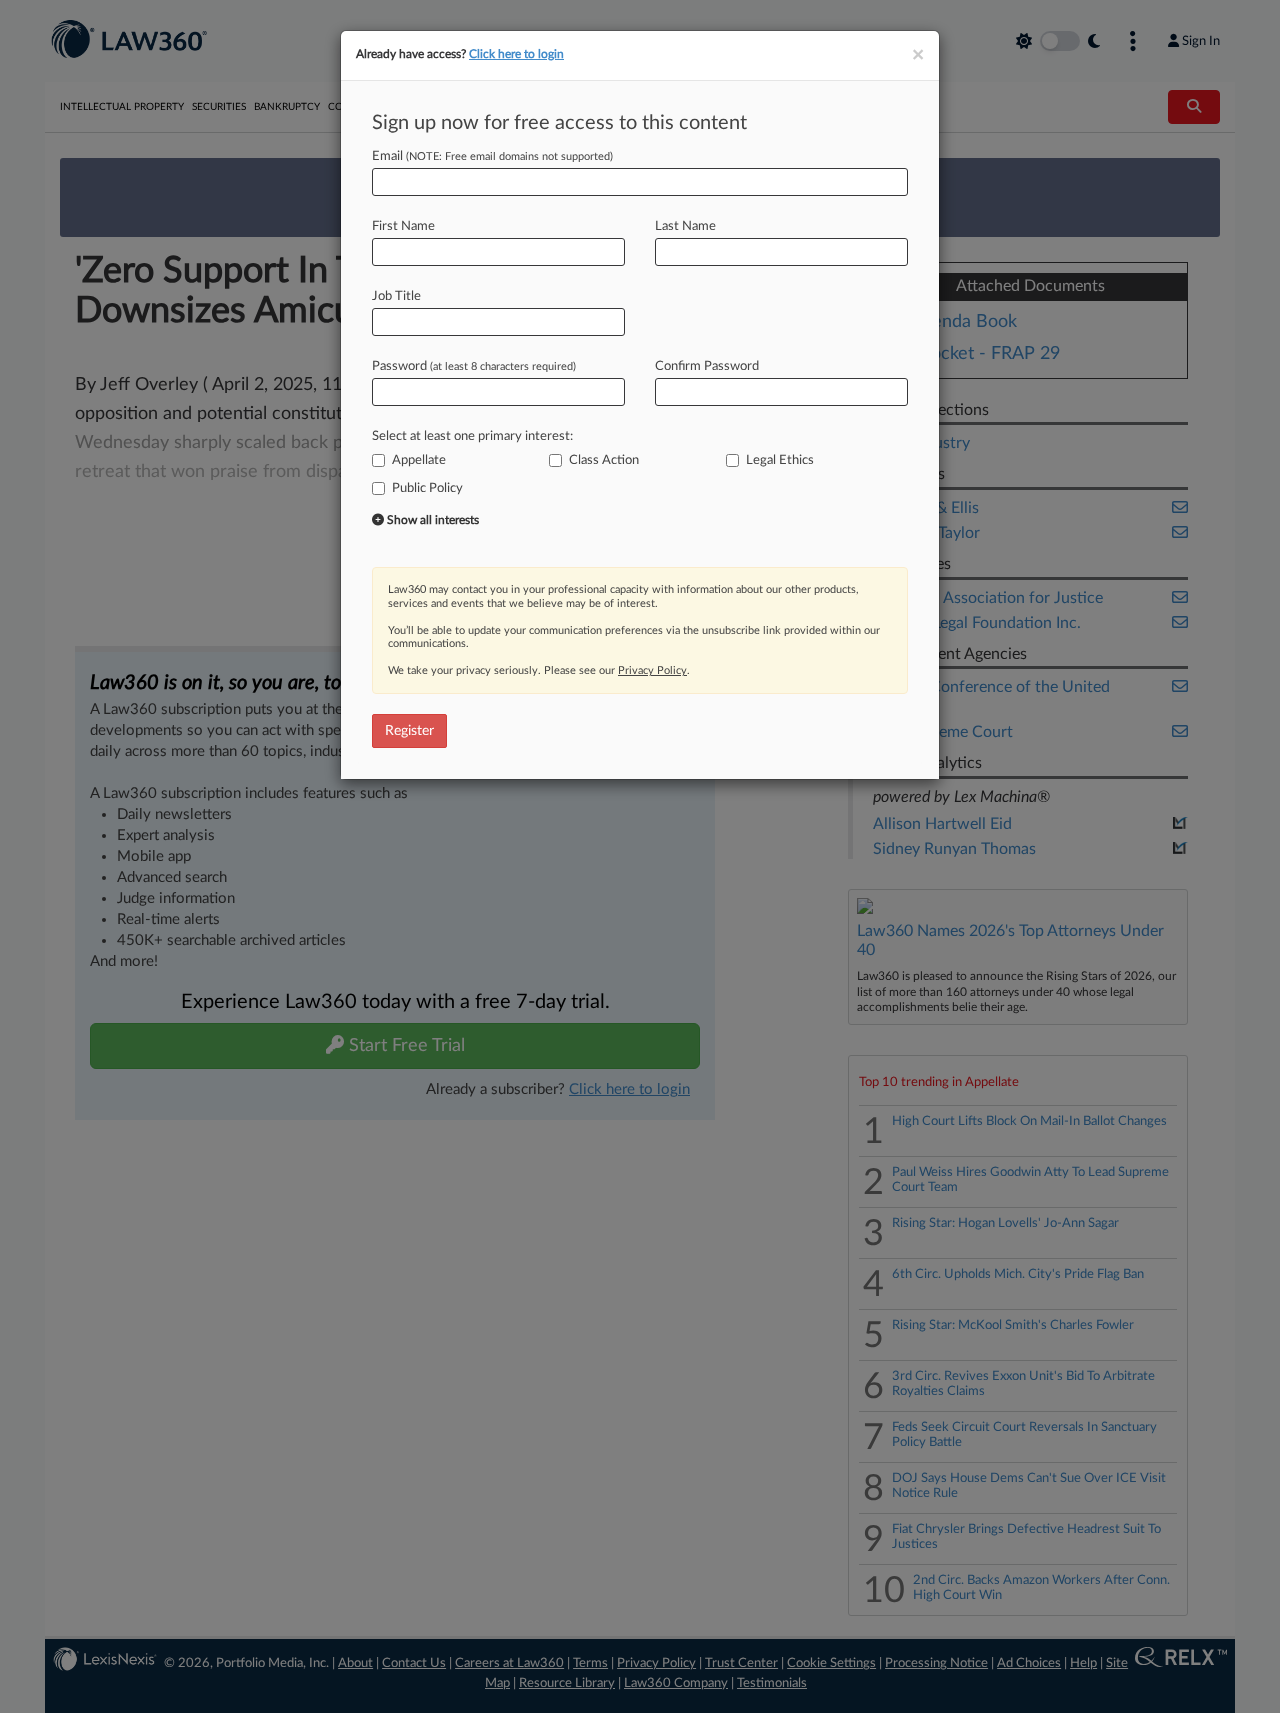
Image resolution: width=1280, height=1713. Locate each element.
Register (409, 731)
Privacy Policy (652, 670)
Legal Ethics (780, 460)
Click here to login (516, 54)
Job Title (396, 296)
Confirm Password (707, 366)
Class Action (604, 460)
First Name (403, 226)
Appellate (419, 460)
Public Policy (427, 488)
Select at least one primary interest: (472, 436)
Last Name (685, 226)
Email (492, 156)
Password (474, 366)
